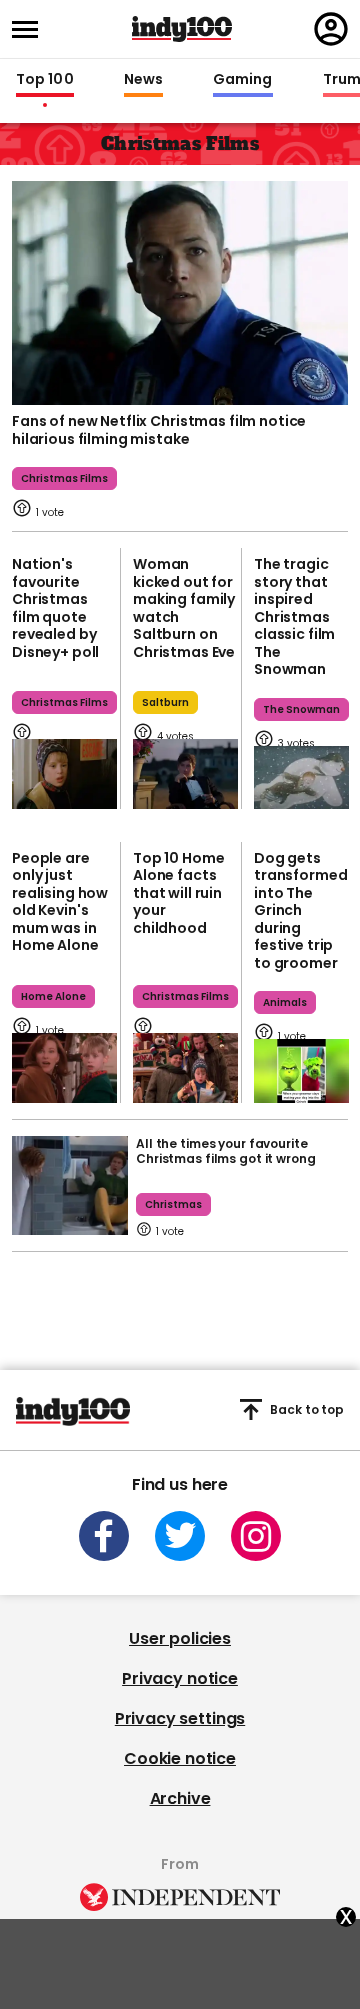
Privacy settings (180, 1718)
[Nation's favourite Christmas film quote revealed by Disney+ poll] (64, 774)
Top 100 (45, 80)
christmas (173, 1204)
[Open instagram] (256, 1536)
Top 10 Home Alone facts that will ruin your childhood (178, 893)
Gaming (243, 80)
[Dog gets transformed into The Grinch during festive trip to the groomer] (301, 1070)
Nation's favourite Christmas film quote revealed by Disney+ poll (55, 608)
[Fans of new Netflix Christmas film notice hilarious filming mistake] (180, 291)
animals (285, 1002)
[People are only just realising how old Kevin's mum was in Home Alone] (64, 1068)
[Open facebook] (104, 1536)
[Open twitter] (180, 1536)
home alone (53, 996)
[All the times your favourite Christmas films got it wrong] (70, 1185)
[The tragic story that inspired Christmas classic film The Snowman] (301, 777)
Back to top (307, 1409)
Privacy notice (180, 1678)
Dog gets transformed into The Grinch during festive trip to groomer (300, 910)
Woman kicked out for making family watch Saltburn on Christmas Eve (184, 608)
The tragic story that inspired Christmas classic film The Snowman (294, 616)
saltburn (165, 702)
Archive (180, 1798)
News (143, 80)
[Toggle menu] (31, 29)
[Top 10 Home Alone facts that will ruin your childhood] (185, 1068)
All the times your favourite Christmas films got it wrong (226, 1151)
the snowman (301, 709)
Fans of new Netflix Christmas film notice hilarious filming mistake (159, 430)
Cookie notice (180, 1758)
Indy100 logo (182, 29)
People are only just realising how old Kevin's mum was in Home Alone (60, 902)
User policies (180, 1638)
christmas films (64, 478)
